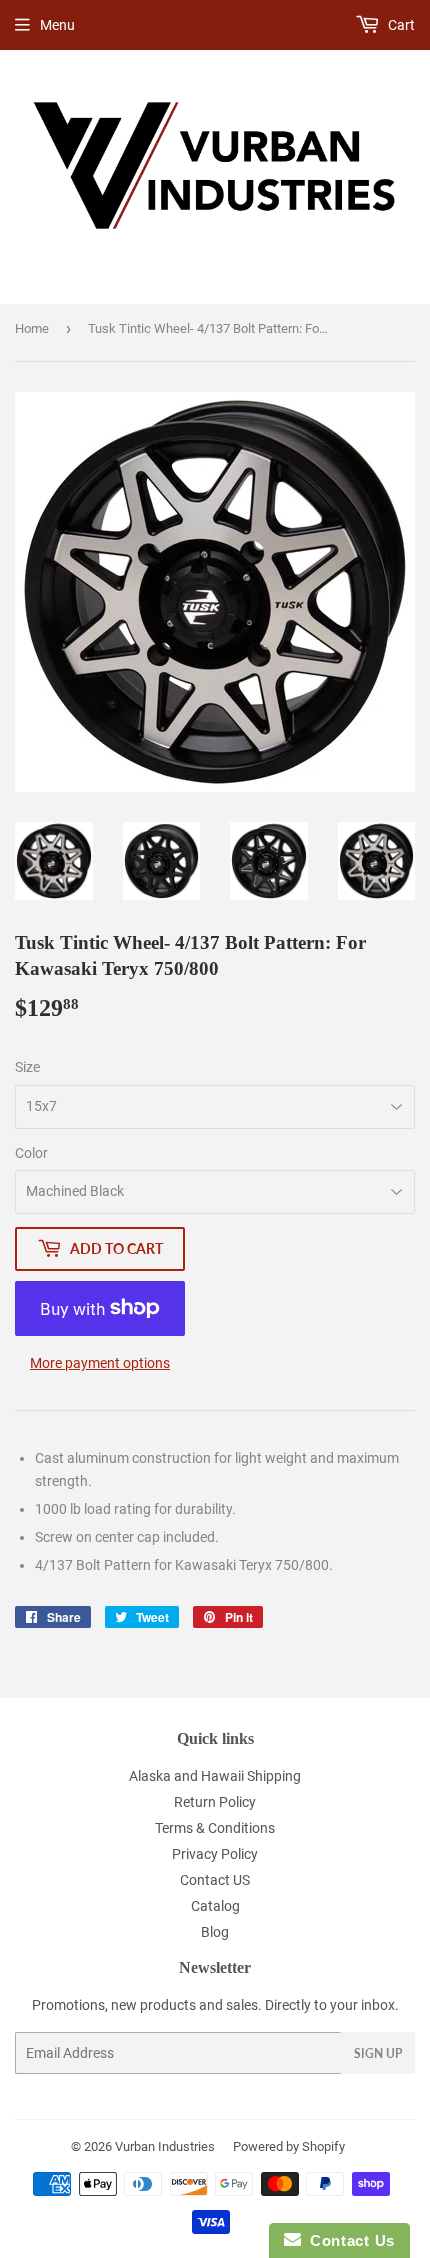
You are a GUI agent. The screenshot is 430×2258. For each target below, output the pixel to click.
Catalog (215, 1906)
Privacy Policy (215, 1854)
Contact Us (348, 2240)
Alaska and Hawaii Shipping (215, 1776)
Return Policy (215, 1802)
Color (31, 1153)
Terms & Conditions (215, 1828)
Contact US (215, 1880)
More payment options (100, 1363)
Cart (400, 25)
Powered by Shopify (289, 2146)
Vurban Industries (165, 2146)
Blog (215, 1932)
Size (27, 1067)
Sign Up (378, 2053)
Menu (57, 25)
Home (32, 328)
